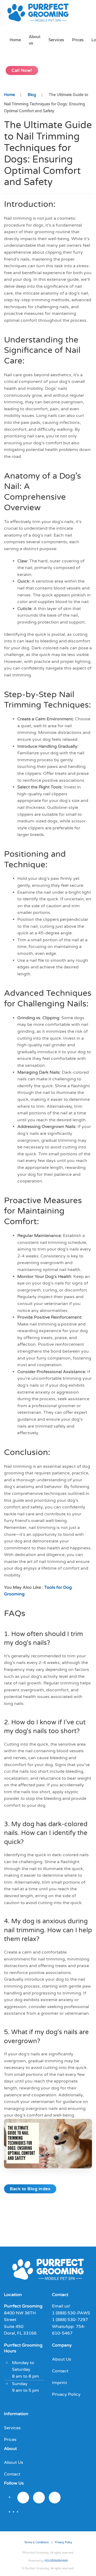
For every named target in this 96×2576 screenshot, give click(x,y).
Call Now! (22, 70)
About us (35, 40)
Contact (60, 2371)
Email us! (61, 2306)
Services (56, 40)
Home (15, 40)
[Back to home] (40, 13)
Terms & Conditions (37, 2542)
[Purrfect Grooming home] (48, 2274)
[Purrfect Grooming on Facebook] (39, 2498)
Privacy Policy (66, 2394)
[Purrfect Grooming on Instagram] (23, 2498)
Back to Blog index (30, 2189)
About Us (62, 2359)
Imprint (59, 2383)
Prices (78, 40)
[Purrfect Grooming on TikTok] (55, 2498)
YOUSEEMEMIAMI (56, 2561)
